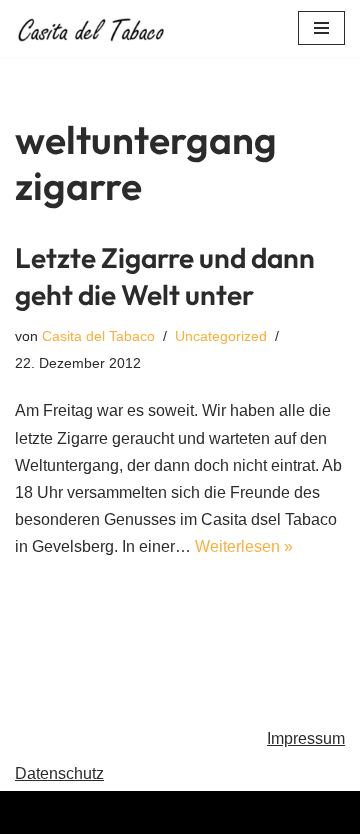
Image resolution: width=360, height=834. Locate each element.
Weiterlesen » (244, 546)
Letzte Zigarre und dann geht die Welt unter (165, 275)
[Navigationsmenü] (321, 28)
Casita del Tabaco (98, 336)
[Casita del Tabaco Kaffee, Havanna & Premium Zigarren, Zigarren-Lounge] (95, 28)
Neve (79, 812)
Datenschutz (59, 773)
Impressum (306, 738)
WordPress (260, 812)
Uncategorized (221, 336)
